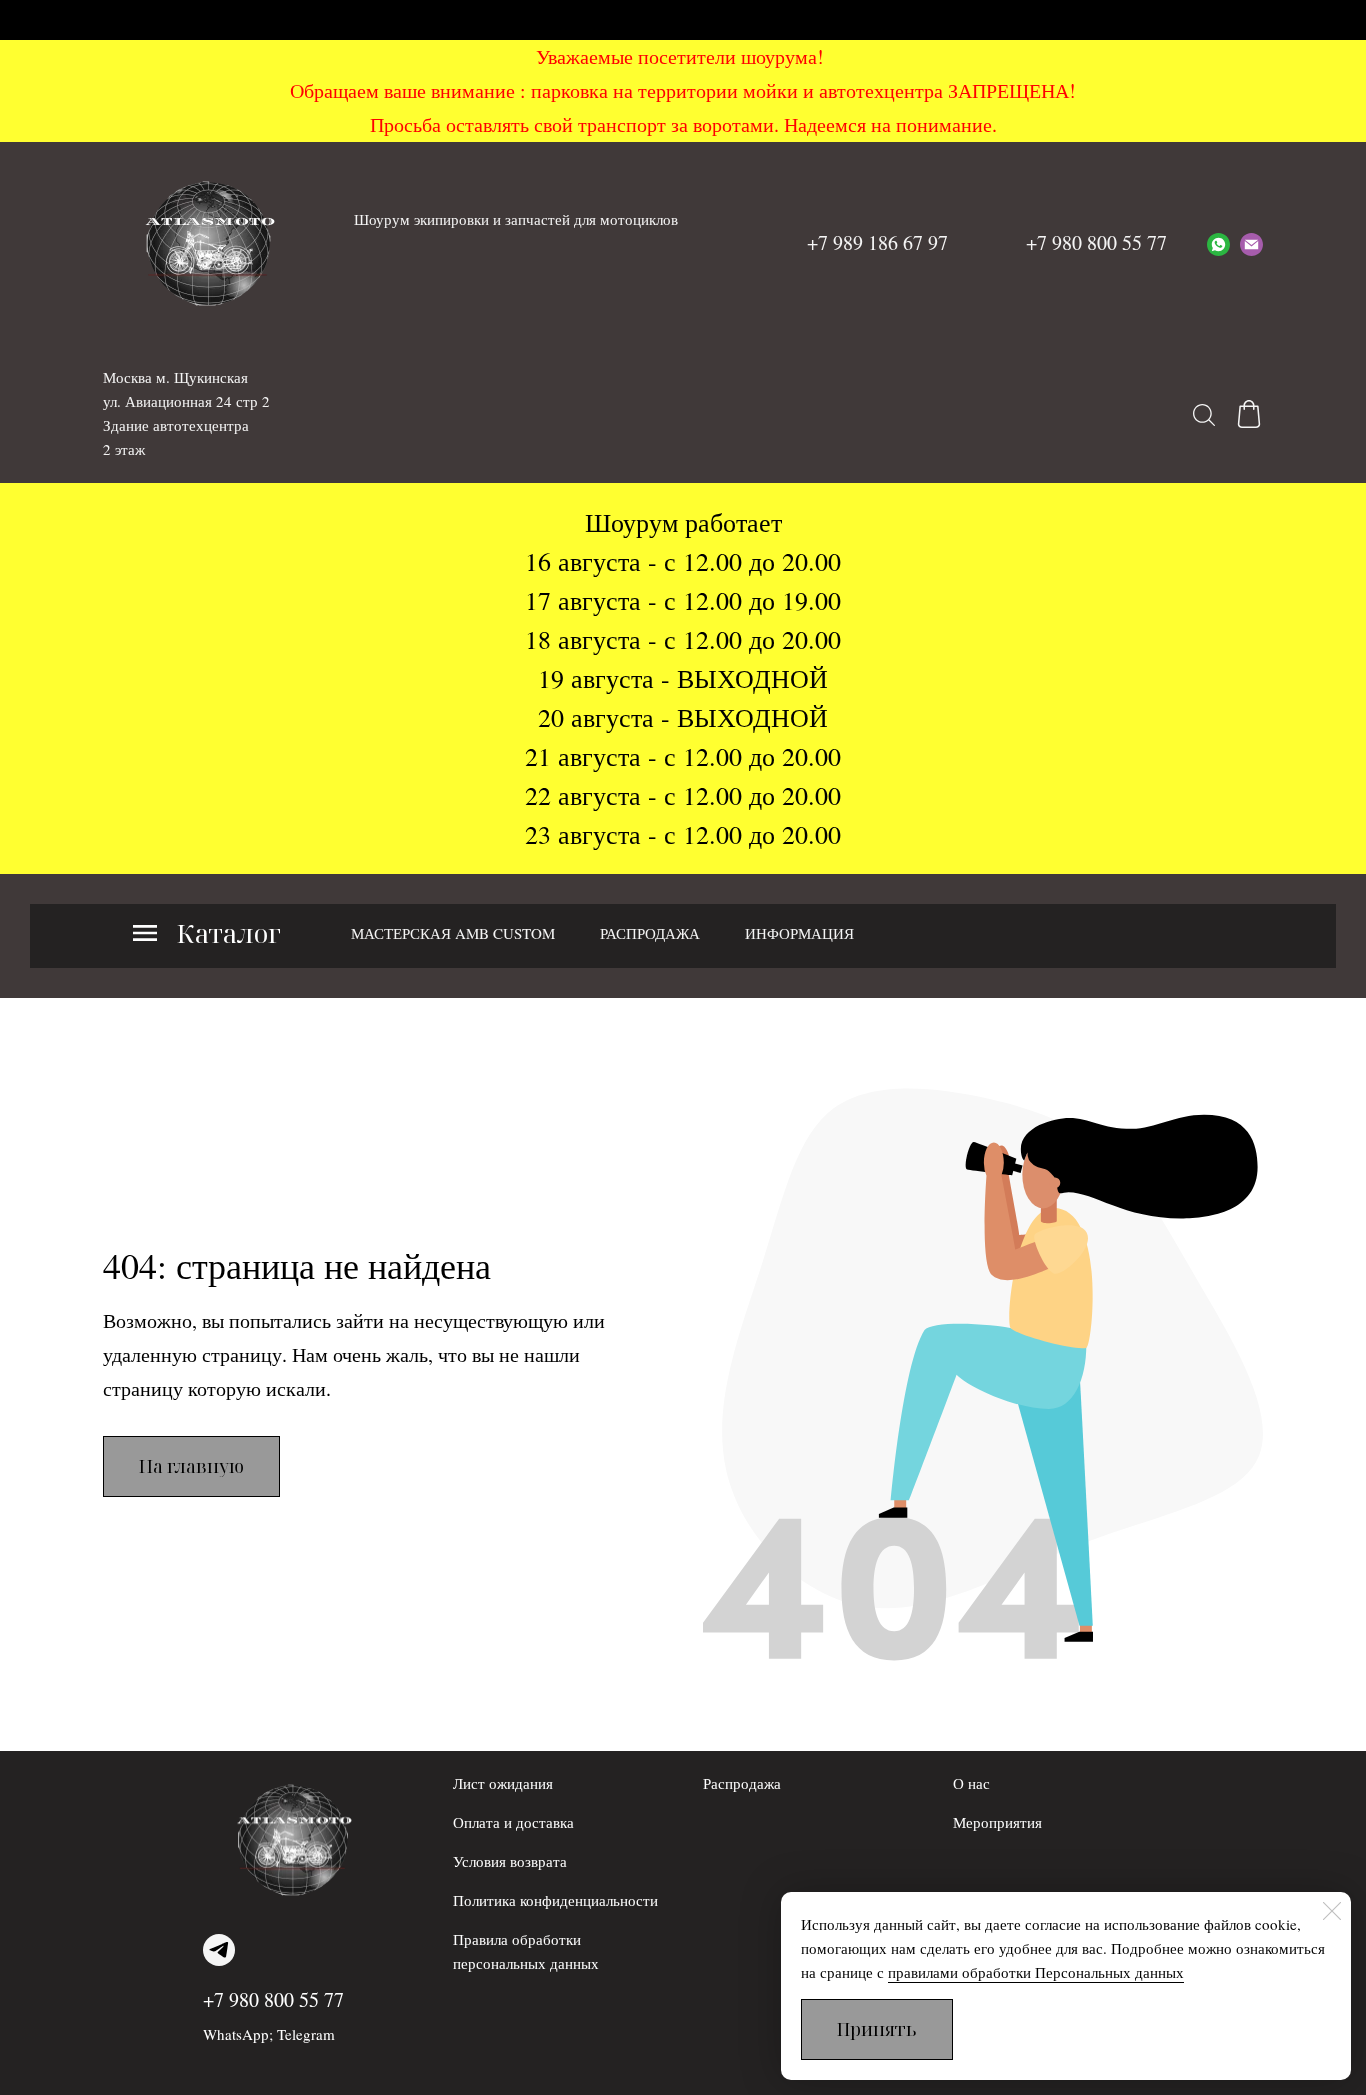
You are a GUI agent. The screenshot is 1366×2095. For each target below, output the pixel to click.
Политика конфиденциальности (555, 1900)
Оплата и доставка (513, 1822)
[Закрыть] (1332, 1911)
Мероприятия (997, 1822)
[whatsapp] (1218, 243)
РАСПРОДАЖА (650, 933)
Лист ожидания (503, 1783)
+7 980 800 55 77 (273, 1999)
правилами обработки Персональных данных (1036, 1972)
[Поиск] (1204, 414)
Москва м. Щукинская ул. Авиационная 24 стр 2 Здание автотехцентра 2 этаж (186, 413)
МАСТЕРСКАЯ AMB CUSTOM (453, 933)
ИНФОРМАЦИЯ (799, 933)
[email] (1251, 243)
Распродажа (742, 1783)
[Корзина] (1249, 414)
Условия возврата (510, 1861)
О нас (971, 1783)
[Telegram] (219, 1950)
